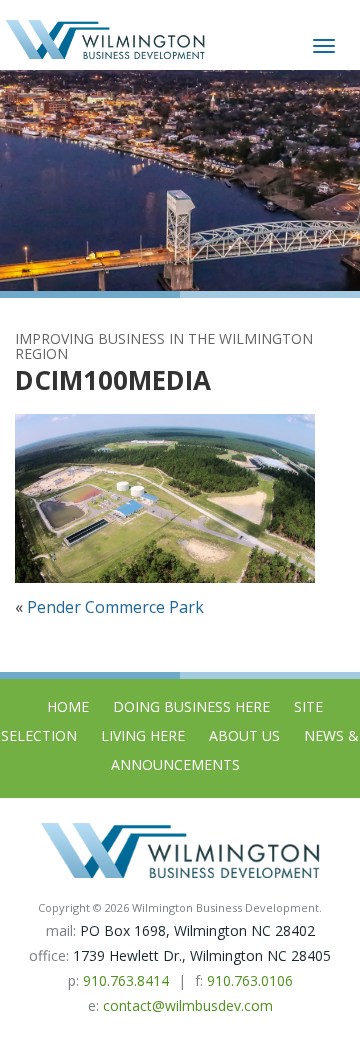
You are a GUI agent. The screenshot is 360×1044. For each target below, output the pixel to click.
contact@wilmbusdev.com (188, 1005)
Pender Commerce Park (115, 607)
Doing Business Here (191, 706)
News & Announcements (235, 750)
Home (68, 706)
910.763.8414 (126, 980)
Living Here (143, 735)
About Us (244, 735)
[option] (180, 180)
